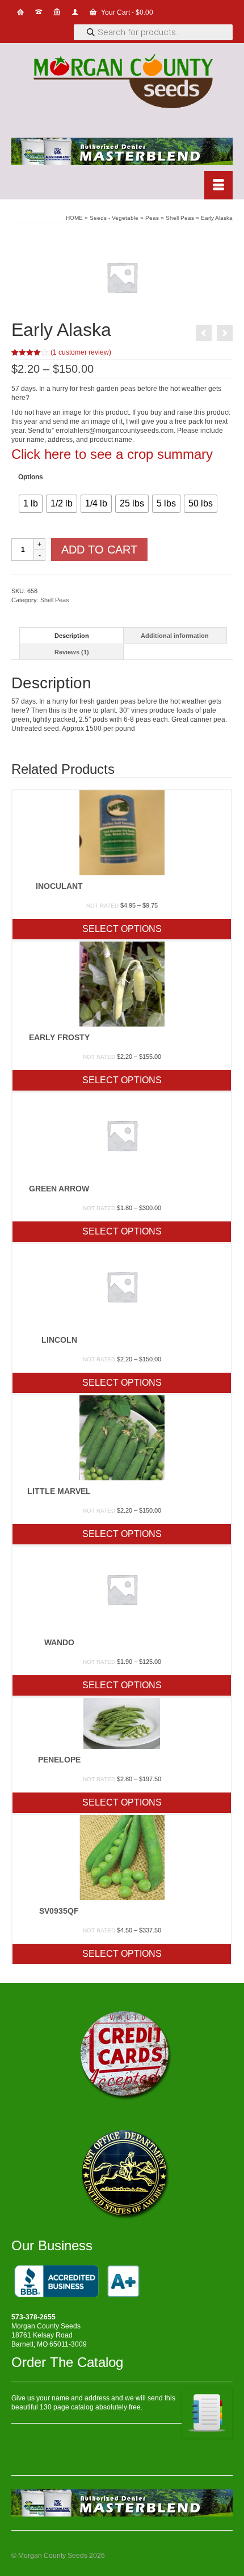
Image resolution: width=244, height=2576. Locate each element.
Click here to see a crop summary (112, 454)
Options (31, 477)
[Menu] (218, 185)
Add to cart (99, 550)
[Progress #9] (204, 333)
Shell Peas (55, 600)
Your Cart (126, 12)
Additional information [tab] (175, 636)
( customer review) (81, 352)
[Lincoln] (225, 333)
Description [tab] (72, 636)
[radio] (31, 504)
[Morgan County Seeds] (122, 82)
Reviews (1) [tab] (72, 652)
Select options (122, 929)
